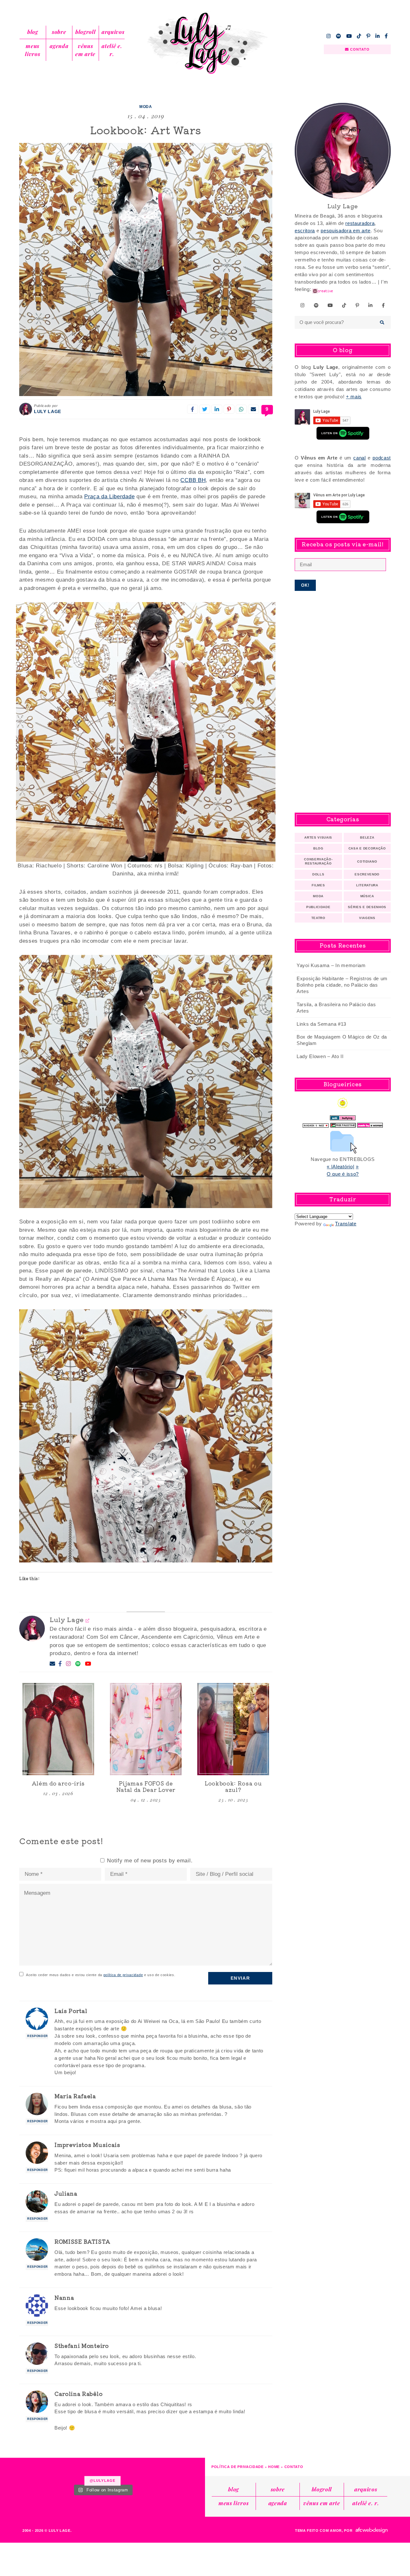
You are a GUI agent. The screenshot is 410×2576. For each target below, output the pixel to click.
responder (38, 2036)
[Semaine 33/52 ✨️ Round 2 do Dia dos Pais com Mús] (154, 2470)
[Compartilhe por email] (253, 409)
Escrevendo (367, 874)
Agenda (59, 46)
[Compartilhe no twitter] (205, 409)
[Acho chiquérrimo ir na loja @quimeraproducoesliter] (50, 2470)
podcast (382, 458)
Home (274, 2467)
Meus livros (33, 50)
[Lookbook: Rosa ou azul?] (233, 1729)
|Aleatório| (343, 1167)
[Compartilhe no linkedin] (217, 409)
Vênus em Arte (85, 50)
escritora (305, 231)
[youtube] (349, 36)
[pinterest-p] (368, 36)
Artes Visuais (318, 837)
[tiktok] (359, 36)
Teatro (318, 918)
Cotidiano (367, 861)
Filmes (318, 885)
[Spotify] (78, 1664)
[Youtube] (88, 1664)
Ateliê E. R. (112, 50)
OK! (305, 585)
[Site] (88, 1620)
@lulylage (102, 2481)
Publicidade (318, 907)
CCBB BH (193, 480)
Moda (146, 107)
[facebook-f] (386, 36)
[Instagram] (69, 1664)
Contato (294, 2467)
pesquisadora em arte (346, 231)
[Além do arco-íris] (58, 1729)
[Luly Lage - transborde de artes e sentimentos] (205, 43)
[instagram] (329, 36)
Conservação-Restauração (318, 861)
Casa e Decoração (367, 848)
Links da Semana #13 (321, 1024)
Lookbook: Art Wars (146, 130)
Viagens (367, 918)
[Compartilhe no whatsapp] (241, 409)
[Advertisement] (343, 702)
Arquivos (113, 32)
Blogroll (85, 32)
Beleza (367, 837)
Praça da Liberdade (109, 497)
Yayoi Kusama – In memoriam (331, 965)
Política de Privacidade (238, 2467)
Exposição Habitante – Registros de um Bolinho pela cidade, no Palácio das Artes (342, 985)
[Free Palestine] (343, 1124)
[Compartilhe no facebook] (193, 409)
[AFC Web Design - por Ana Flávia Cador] (372, 2530)
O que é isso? (343, 1174)
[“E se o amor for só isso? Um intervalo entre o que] (120, 2470)
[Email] (53, 1664)
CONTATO (359, 49)
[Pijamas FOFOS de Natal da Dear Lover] (146, 1729)
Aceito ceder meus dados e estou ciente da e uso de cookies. (101, 1975)
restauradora (360, 223)
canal (359, 458)
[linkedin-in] (378, 36)
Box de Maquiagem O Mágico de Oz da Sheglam (342, 1040)
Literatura (367, 885)
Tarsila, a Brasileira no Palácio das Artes (336, 1008)
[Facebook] (60, 1664)
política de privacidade (123, 1975)
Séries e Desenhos (367, 907)
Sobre (59, 32)
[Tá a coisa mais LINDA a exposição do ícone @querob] (189, 2470)
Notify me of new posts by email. (150, 1861)
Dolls (318, 874)
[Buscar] (382, 322)
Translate (346, 1224)
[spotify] (339, 36)
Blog (33, 32)
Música (367, 896)
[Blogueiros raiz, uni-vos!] (316, 1124)
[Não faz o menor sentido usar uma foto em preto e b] (16, 2470)
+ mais (354, 397)
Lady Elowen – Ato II (320, 1056)
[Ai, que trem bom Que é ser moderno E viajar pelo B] (85, 2470)
